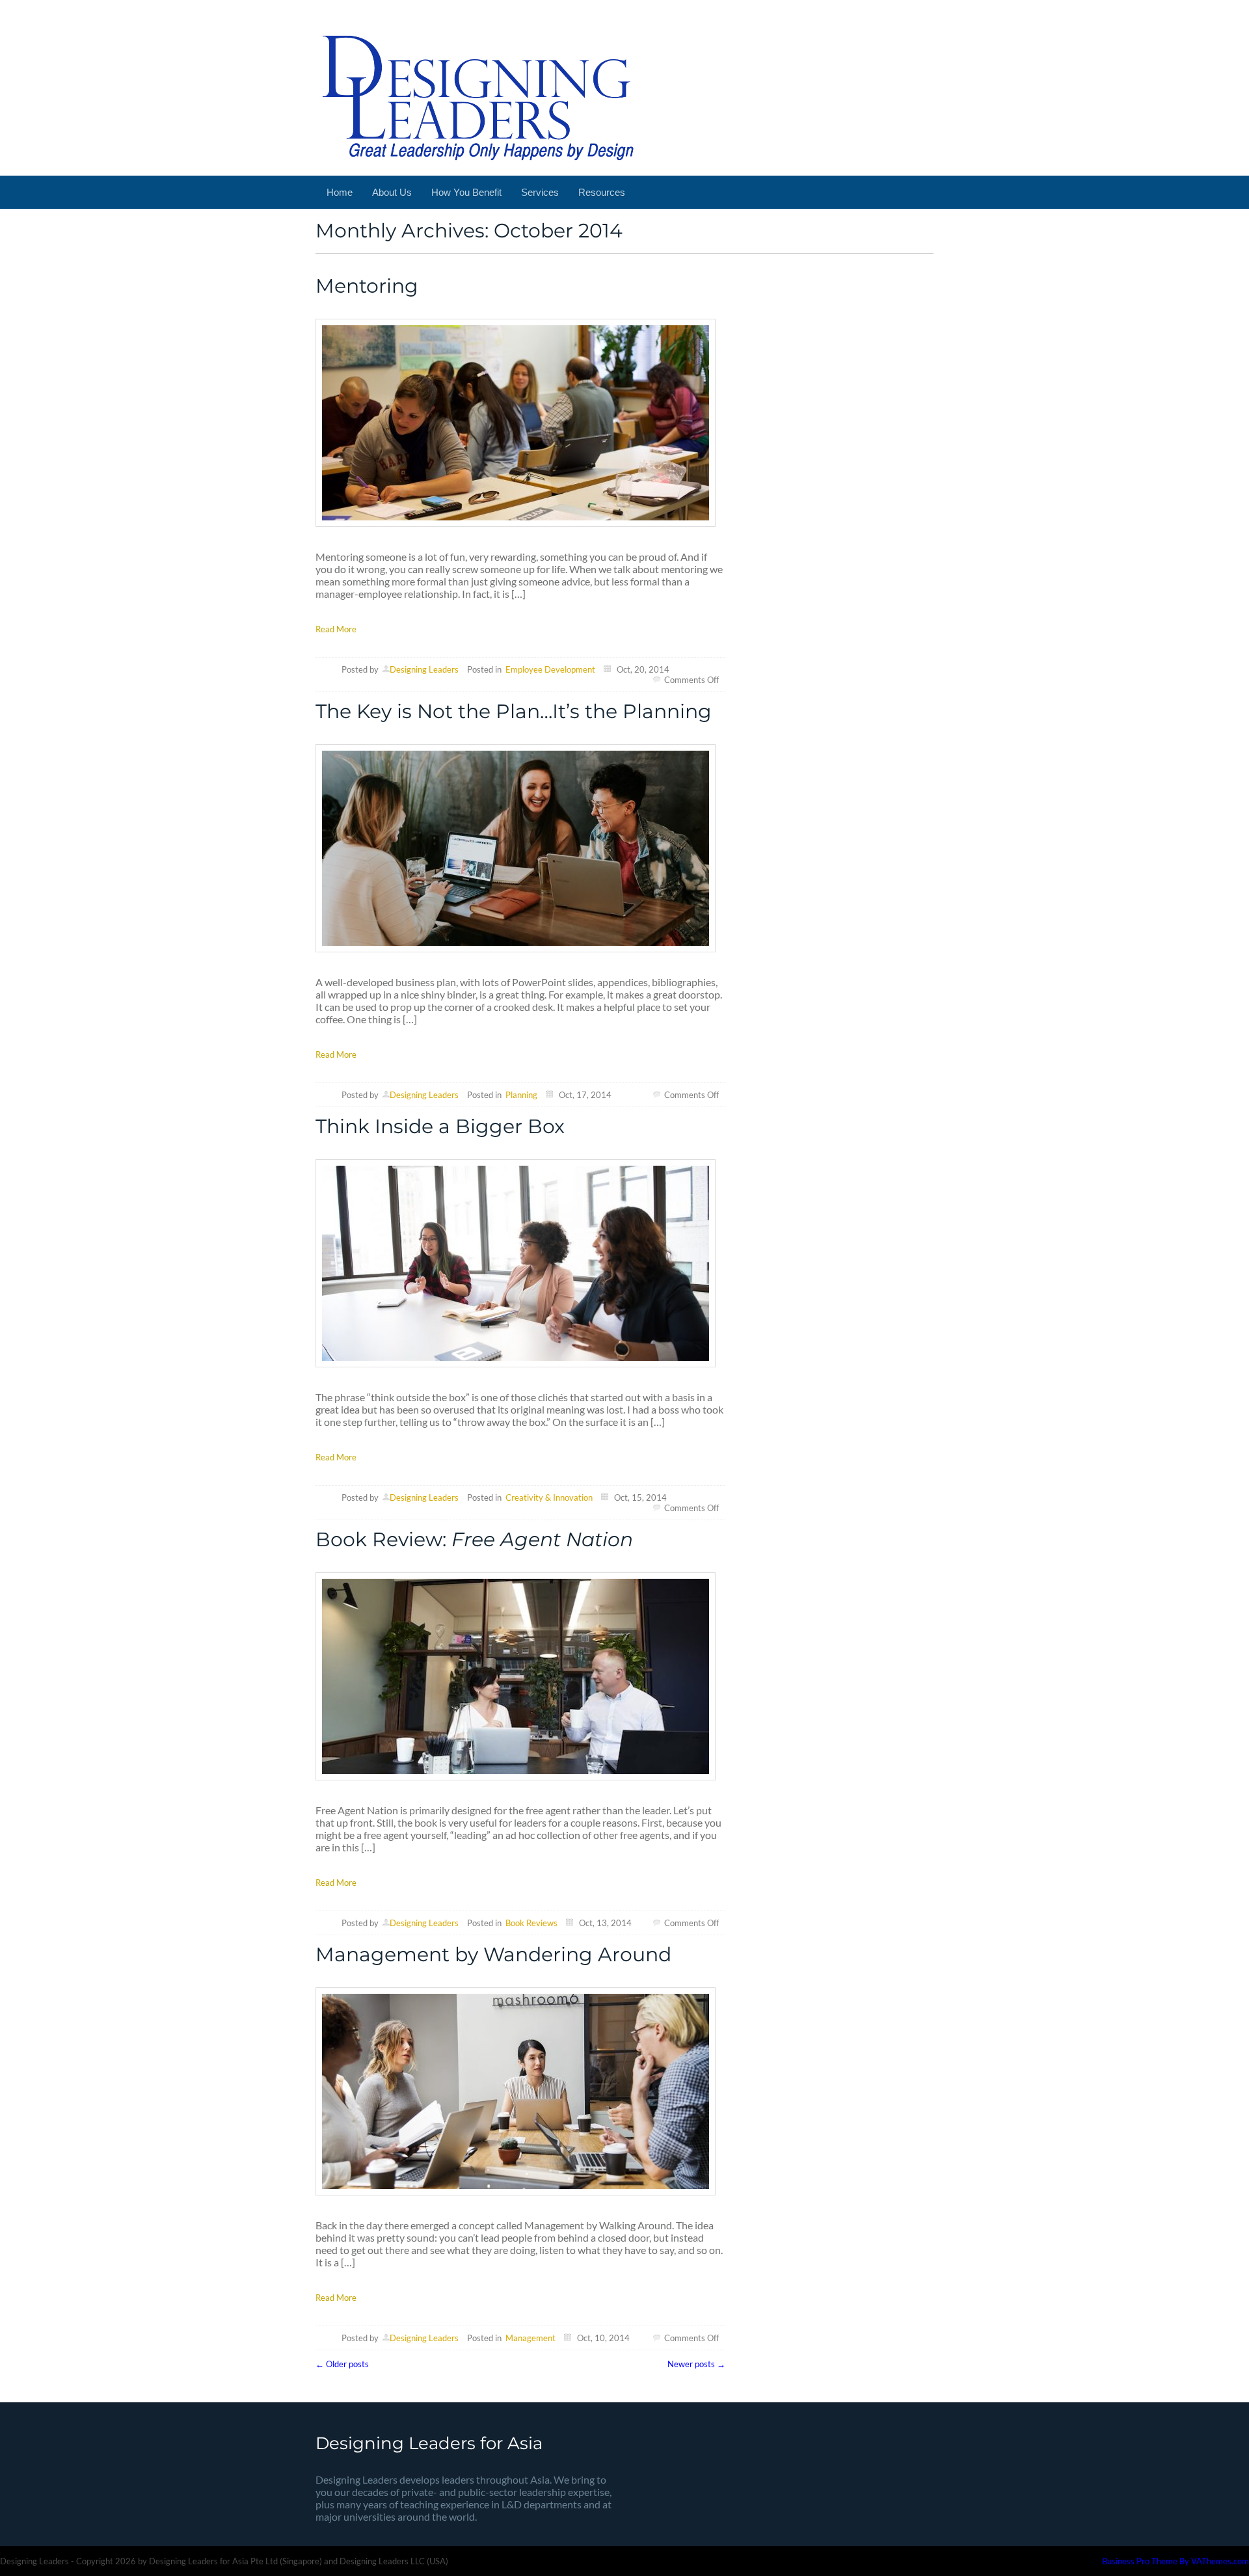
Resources (602, 192)
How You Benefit (466, 192)
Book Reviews (531, 1923)
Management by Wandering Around (493, 1954)
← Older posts (342, 2364)
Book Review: (474, 1539)
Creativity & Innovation (549, 1497)
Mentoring (367, 286)
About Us (392, 192)
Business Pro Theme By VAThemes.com (1175, 2561)
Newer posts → (696, 2364)
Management (530, 2338)
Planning (521, 1095)
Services (540, 192)
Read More (336, 629)
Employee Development (550, 669)
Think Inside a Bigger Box (440, 1126)
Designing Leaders (424, 669)
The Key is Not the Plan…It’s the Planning (514, 711)
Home (340, 192)
